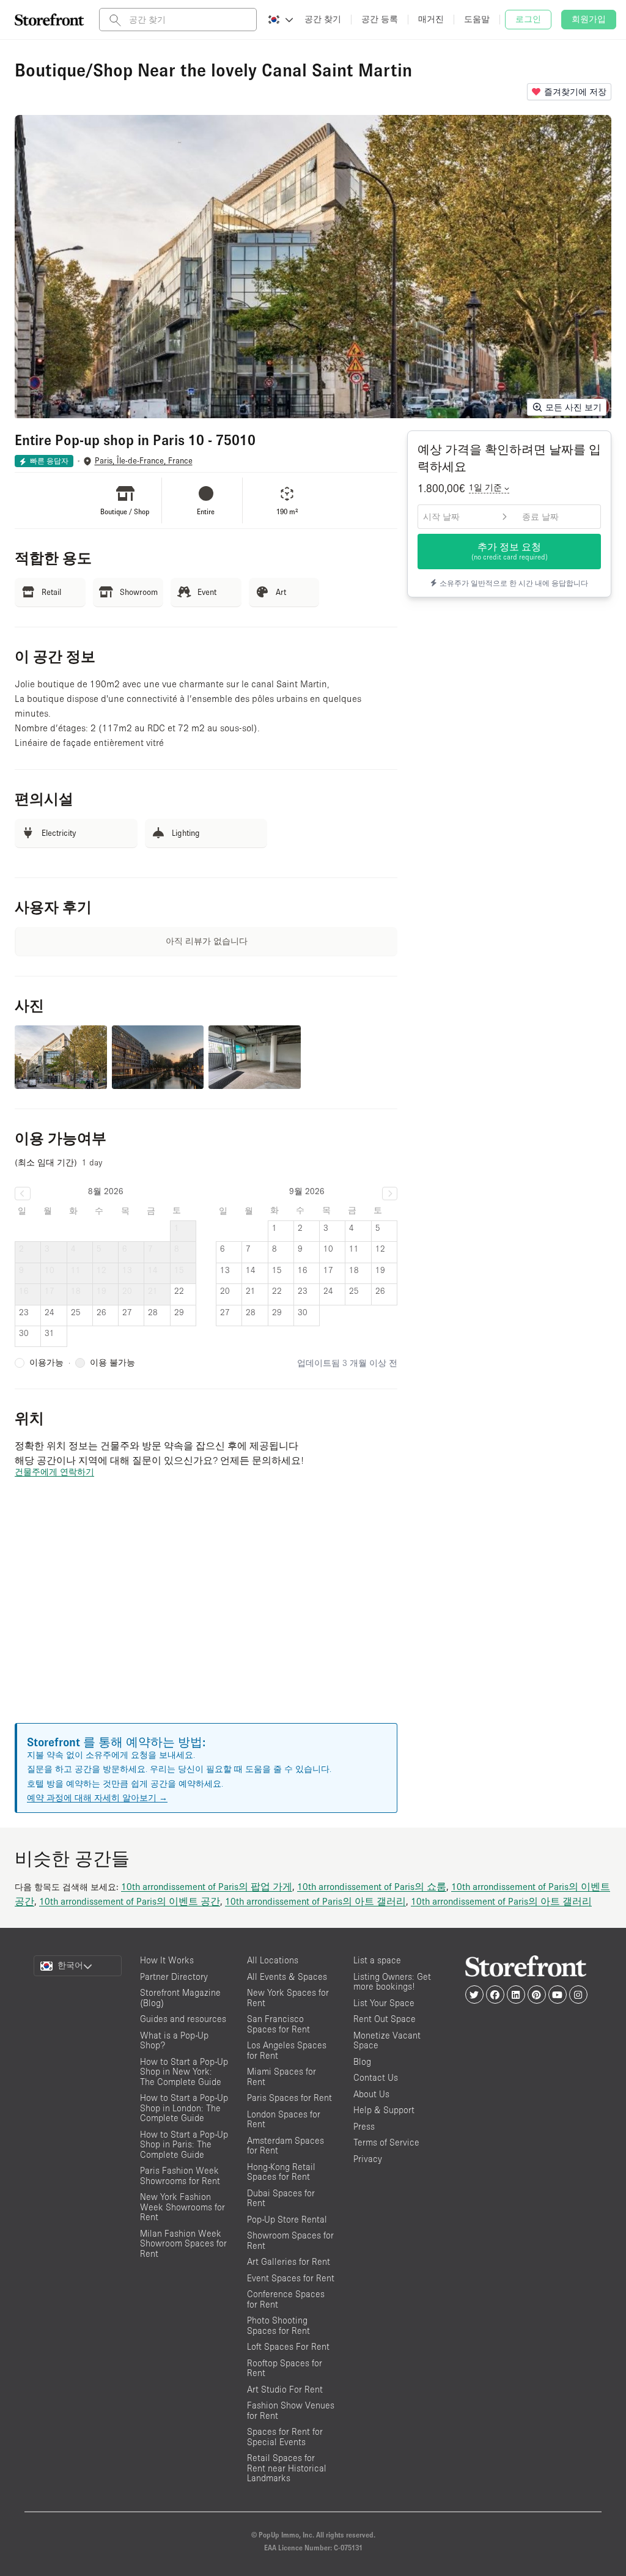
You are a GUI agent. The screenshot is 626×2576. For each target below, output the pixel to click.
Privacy (368, 2159)
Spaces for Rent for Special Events (285, 2437)
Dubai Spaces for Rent (281, 2198)
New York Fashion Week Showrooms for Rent (182, 2207)
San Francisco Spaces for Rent (278, 2024)
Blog (362, 2061)
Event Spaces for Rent (291, 2278)
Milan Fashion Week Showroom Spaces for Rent (183, 2243)
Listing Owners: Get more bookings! (392, 1982)
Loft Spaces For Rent (288, 2346)
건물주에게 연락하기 (54, 1472)
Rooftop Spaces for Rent (285, 2368)
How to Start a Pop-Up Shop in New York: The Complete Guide (184, 2072)
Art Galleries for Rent (289, 2261)
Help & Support (384, 2110)
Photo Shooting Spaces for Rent (278, 2325)
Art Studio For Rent (285, 2389)
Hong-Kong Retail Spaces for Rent (281, 2172)
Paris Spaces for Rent (289, 2098)
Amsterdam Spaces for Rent (285, 2146)
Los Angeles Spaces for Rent (287, 2050)
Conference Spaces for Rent (286, 2299)
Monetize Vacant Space (387, 2040)
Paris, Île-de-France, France (144, 461)
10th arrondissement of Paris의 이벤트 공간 (130, 1901)
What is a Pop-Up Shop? (174, 2040)
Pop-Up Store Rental (287, 2219)
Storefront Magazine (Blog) (180, 1998)
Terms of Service (386, 2142)
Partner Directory (174, 1976)
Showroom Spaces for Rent (290, 2240)
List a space (377, 1960)
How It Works (167, 1960)
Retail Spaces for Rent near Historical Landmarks (287, 2468)
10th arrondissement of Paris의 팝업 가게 (207, 1886)
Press (364, 2126)
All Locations (273, 1960)
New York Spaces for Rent (288, 1998)
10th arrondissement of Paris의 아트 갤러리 (315, 1901)
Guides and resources (183, 2019)
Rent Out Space (385, 2019)
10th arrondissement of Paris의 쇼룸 (372, 1886)
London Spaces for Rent (284, 2119)
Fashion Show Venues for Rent (291, 2410)
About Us (371, 2094)
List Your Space (384, 2003)
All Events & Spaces (287, 1976)
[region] (206, 1615)
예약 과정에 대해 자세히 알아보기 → (97, 1798)
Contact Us (376, 2077)
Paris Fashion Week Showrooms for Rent (180, 2176)
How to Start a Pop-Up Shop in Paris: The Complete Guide (184, 2144)
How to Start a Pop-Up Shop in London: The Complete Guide (184, 2108)
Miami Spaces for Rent (282, 2076)
